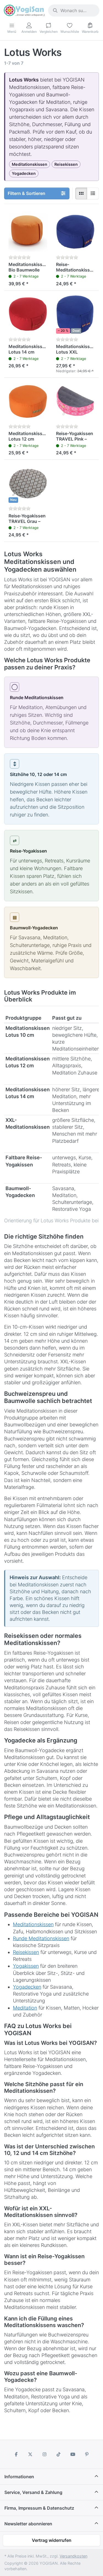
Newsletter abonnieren (28, 2524)
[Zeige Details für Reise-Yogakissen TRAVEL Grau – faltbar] (28, 484)
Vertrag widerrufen (52, 2540)
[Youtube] (73, 2454)
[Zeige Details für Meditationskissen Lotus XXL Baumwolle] (75, 315)
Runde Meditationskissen (41, 1938)
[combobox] (74, 10)
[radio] (81, 194)
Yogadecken (27, 1987)
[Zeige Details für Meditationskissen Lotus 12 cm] (28, 402)
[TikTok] (59, 2454)
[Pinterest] (87, 2454)
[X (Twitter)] (30, 2454)
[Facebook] (16, 2454)
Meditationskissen (33, 1924)
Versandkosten (73, 2556)
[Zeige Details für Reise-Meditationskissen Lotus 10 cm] (75, 232)
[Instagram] (44, 2454)
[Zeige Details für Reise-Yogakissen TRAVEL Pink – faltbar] (75, 402)
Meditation (25, 2008)
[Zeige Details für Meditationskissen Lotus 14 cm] (28, 315)
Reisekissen (26, 1952)
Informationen (19, 2477)
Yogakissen (26, 1966)
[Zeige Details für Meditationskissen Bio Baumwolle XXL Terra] (28, 232)
